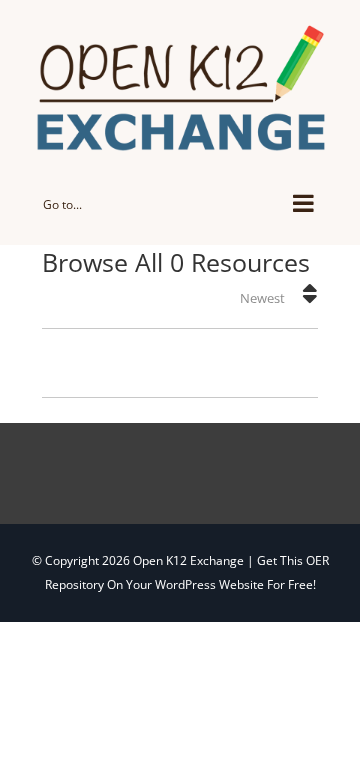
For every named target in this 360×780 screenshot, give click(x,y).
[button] (310, 293)
